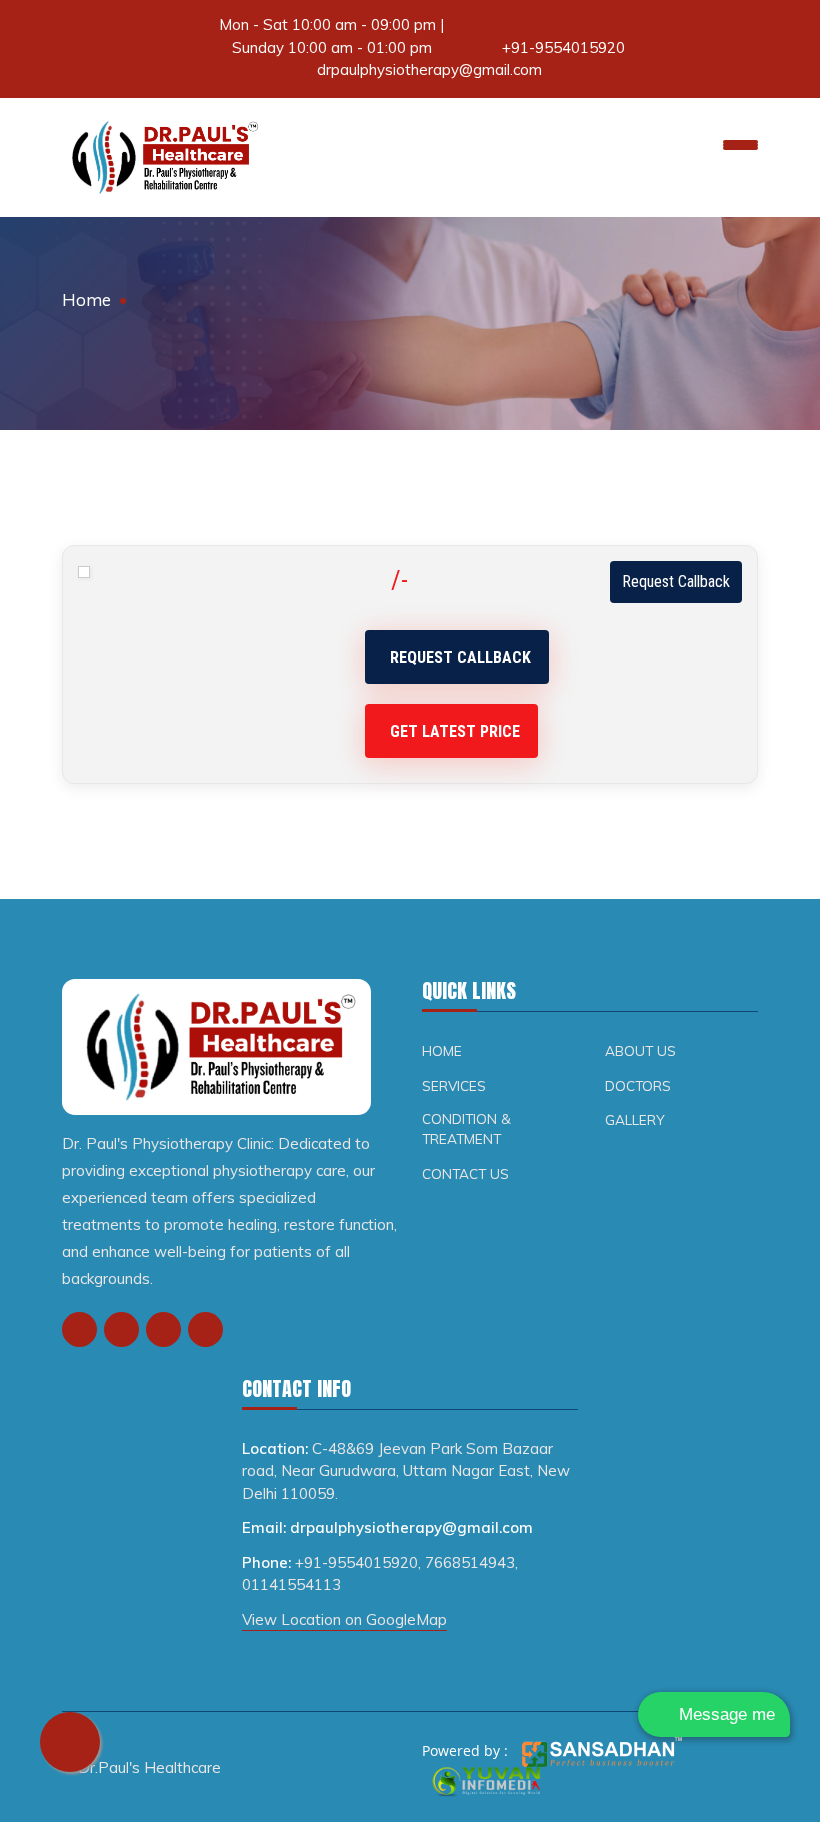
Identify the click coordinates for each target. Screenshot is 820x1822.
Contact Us (465, 1173)
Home (86, 299)
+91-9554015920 (563, 47)
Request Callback (676, 581)
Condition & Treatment (466, 1128)
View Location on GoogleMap (344, 1619)
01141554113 (291, 1584)
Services (454, 1085)
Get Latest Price (455, 731)
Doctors (638, 1085)
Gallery (635, 1119)
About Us (640, 1050)
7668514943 (470, 1562)
